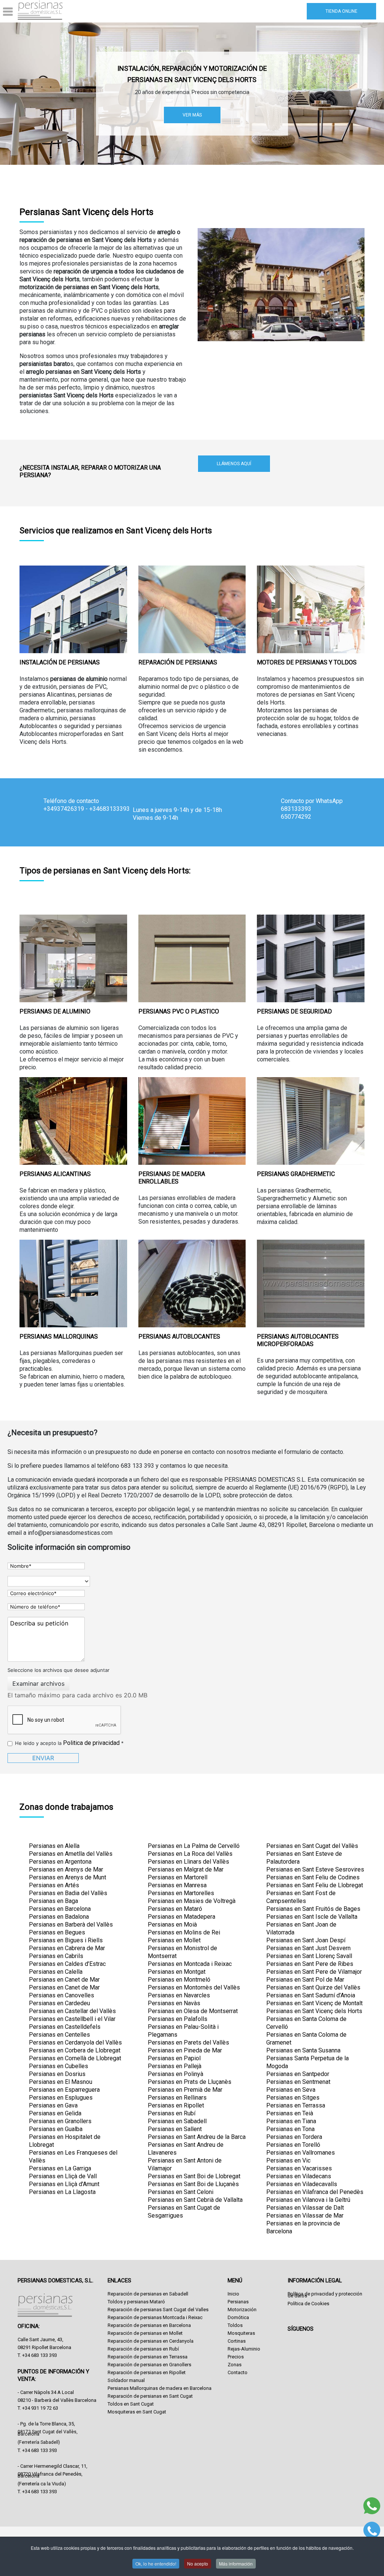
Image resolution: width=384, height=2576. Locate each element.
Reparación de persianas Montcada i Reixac (155, 2317)
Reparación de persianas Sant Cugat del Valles (158, 2310)
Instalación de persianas (60, 662)
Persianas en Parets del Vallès (188, 2042)
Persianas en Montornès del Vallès (194, 1987)
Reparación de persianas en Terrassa (148, 2357)
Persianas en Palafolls (178, 2019)
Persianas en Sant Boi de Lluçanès (193, 2184)
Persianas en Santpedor (298, 2074)
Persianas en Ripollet (176, 2105)
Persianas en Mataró (175, 1909)
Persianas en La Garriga (60, 2168)
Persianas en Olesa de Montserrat (193, 2011)
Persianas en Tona (290, 2129)
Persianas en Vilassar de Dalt (305, 2208)
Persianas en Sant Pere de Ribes (310, 1964)
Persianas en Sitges (293, 2098)
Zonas (235, 2365)
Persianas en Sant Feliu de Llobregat (315, 1885)
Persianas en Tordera (294, 2137)
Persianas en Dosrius (57, 2074)
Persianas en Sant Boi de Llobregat (194, 2176)
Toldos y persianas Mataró (136, 2302)
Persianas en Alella (54, 1846)
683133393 (296, 809)
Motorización (242, 2310)
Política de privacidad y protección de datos (325, 2295)
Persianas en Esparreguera (64, 2090)
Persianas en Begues (57, 1932)
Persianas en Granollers (60, 2121)
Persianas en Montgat (177, 1972)
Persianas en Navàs (174, 2003)
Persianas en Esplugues (61, 2098)
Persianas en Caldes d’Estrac (67, 1964)
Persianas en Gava (53, 2105)
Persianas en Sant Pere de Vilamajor (314, 1972)
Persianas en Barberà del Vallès (71, 1925)
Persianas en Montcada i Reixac (190, 1964)
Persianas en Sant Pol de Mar (305, 1980)
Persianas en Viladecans (299, 2176)
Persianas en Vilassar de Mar (305, 2216)
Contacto (238, 2372)
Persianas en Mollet (174, 1940)
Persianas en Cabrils (56, 1956)
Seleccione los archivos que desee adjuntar (58, 1670)
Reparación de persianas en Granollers (149, 2365)
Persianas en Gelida (55, 2113)
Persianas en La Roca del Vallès (190, 1854)
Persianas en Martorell (178, 1877)
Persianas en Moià (172, 1925)
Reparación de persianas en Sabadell (148, 2294)
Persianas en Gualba (56, 2129)
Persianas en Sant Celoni (181, 2192)
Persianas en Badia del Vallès (68, 1893)
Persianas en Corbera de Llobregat (75, 2050)
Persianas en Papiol (174, 2058)
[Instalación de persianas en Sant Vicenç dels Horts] (73, 609)
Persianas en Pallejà (175, 2066)
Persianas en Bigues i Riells (66, 1940)
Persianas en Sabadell (177, 2121)
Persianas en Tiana (291, 2121)
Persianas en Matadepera (181, 1917)
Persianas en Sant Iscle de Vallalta (312, 1917)
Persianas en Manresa (177, 1885)
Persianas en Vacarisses (299, 2168)
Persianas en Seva (291, 2090)
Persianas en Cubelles (58, 2066)
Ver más (192, 115)
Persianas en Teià (290, 2113)
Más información (236, 2563)
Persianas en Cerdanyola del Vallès (75, 2042)
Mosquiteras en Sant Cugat (137, 2412)
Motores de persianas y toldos (307, 662)
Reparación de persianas (178, 662)
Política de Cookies (308, 2304)
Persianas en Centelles (59, 2035)
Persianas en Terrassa (296, 2105)
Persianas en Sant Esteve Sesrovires (315, 1869)
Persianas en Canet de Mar (64, 1980)
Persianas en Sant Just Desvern (308, 1948)
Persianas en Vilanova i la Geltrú (308, 2200)
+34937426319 (64, 809)
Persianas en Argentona (60, 1862)
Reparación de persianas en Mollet (145, 2333)
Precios (236, 2357)
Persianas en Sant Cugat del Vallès (312, 1846)
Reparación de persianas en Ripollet (147, 2372)
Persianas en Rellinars (177, 2098)
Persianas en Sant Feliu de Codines (313, 1877)
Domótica (238, 2317)
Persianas (238, 2302)
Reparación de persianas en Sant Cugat (150, 2396)
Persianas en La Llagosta (62, 2192)
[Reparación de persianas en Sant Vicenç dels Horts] (192, 609)
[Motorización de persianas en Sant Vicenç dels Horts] (311, 609)
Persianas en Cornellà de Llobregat (75, 2058)
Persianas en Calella (56, 1972)
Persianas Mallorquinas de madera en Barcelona (160, 2388)
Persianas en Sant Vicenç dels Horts (314, 2011)
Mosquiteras (241, 2333)
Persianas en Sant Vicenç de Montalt (314, 2003)
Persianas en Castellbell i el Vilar (72, 2019)
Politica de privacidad (91, 1743)
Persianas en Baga (53, 1901)
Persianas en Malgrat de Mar (186, 1869)
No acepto (198, 2563)
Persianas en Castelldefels (65, 2027)
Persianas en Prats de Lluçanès (190, 2082)
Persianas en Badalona (59, 1917)
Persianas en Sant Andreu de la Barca (197, 2137)
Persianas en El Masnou (61, 2082)
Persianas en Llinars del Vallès (188, 1862)
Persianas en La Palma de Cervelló (194, 1846)
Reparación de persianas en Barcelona (149, 2325)
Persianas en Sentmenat (298, 2082)
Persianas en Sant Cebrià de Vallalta (195, 2200)
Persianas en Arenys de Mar (66, 1869)
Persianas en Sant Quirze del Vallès (313, 1987)
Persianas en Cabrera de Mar (67, 1948)
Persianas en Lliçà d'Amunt (64, 2184)
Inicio (233, 2294)
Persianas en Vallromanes (301, 2153)
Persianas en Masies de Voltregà (192, 1901)
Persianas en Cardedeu (59, 2003)
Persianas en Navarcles (179, 1995)
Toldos (235, 2325)
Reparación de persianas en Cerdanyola (151, 2341)
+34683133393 (109, 809)
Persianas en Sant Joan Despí (306, 1940)
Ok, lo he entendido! (156, 2563)
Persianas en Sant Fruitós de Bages (313, 1909)
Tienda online (341, 11)
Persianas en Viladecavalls (302, 2184)
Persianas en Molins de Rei (184, 1932)
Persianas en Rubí (172, 2113)
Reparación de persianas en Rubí (143, 2349)
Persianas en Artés (54, 1885)
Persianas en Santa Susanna (303, 2050)
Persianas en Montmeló (179, 1980)
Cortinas (237, 2341)
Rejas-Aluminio (244, 2349)
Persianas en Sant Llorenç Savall (309, 1956)
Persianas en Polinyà (175, 2074)
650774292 (296, 817)
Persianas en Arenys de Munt (67, 1877)
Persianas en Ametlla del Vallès (71, 1854)
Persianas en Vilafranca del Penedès (315, 2192)
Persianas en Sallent (175, 2129)
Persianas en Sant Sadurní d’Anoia (311, 1995)
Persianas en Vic (288, 2160)
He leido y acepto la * (69, 1743)
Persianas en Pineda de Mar (185, 2050)
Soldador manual (126, 2380)
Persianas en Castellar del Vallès (72, 2011)
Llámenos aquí (234, 464)
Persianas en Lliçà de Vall (63, 2176)
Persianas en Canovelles (61, 1995)
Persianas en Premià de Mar (185, 2090)
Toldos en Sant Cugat (131, 2404)
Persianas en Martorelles (181, 1893)
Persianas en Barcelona (60, 1909)
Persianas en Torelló (293, 2145)
